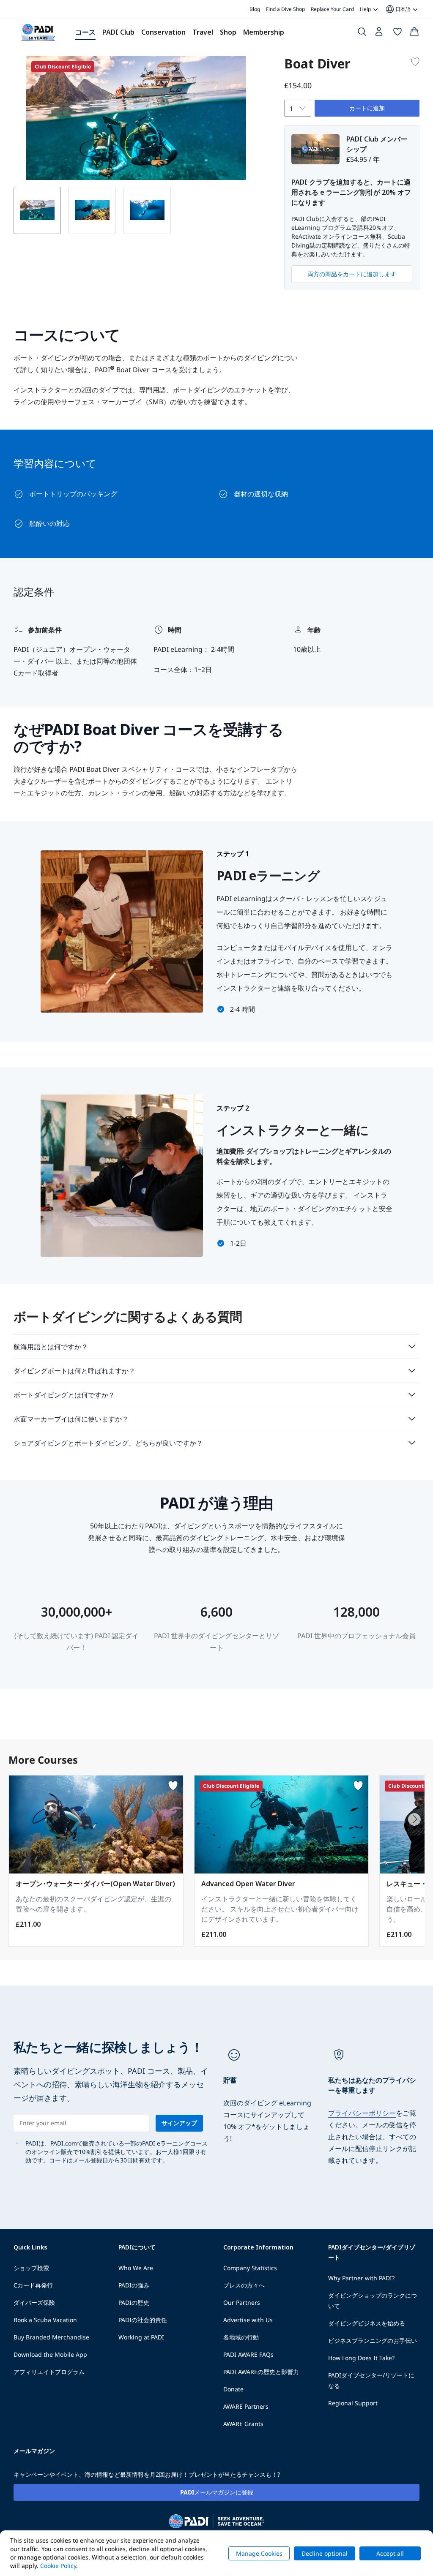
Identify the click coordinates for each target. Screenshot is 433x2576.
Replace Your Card (332, 9)
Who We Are (136, 2268)
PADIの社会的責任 (143, 2320)
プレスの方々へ (244, 2285)
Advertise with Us (248, 2320)
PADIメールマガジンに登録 (217, 2492)
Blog (255, 9)
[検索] (362, 33)
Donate (233, 2389)
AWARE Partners (246, 2406)
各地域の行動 (241, 2337)
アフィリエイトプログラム (49, 2372)
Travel (203, 32)
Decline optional (325, 2553)
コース (85, 32)
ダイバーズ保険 (34, 2302)
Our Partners (242, 2302)
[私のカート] (414, 33)
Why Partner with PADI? (361, 2278)
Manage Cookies (259, 2553)
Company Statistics (250, 2268)
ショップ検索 (31, 2268)
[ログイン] (380, 34)
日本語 (398, 9)
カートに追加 (367, 108)
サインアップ (179, 2123)
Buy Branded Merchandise (51, 2337)
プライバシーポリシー (362, 2113)
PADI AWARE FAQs (248, 2354)
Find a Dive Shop (285, 9)
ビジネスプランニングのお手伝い (373, 2340)
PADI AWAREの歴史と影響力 (261, 2372)
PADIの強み (134, 2285)
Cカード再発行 (33, 2285)
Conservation (163, 32)
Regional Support (353, 2403)
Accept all (390, 2553)
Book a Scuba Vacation (45, 2320)
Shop (228, 32)
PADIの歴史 (134, 2302)
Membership (264, 32)
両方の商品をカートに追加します (352, 274)
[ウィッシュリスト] (397, 33)
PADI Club (118, 32)
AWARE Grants (243, 2424)
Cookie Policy (58, 2566)
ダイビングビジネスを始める (367, 2323)
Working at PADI (141, 2337)
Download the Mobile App (50, 2354)
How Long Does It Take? (361, 2358)
